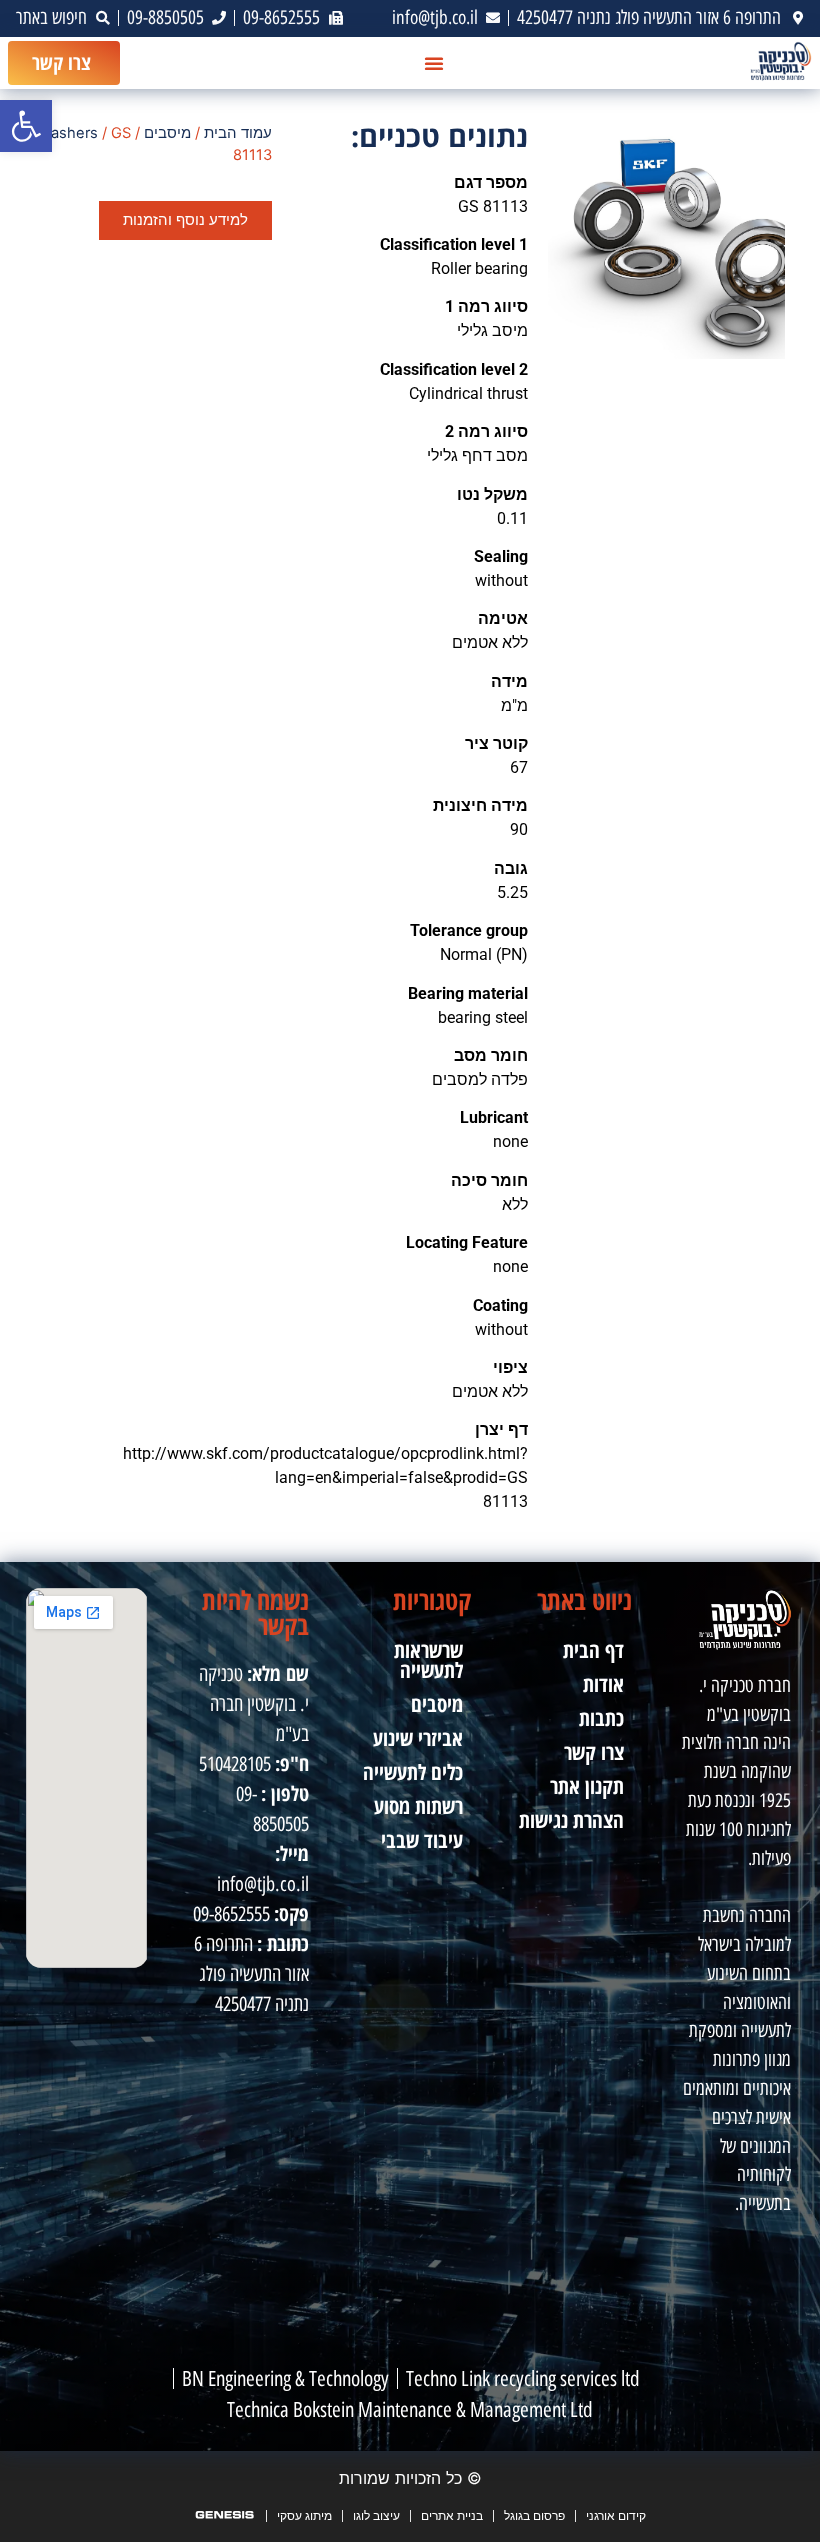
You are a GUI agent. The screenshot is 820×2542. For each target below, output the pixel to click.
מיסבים (167, 133)
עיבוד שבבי (422, 1840)
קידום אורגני (616, 2515)
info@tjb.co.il (263, 1884)
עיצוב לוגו (376, 2515)
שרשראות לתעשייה (428, 1660)
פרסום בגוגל (534, 2515)
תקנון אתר (587, 1786)
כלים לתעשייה (413, 1772)
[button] (26, 126)
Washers (68, 133)
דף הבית (593, 1650)
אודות (603, 1684)
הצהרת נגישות (571, 1820)
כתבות (601, 1718)
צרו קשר (594, 1752)
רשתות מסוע (418, 1806)
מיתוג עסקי (304, 2515)
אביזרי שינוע (418, 1738)
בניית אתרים (452, 2515)
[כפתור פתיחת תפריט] (434, 63)
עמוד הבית (238, 133)
